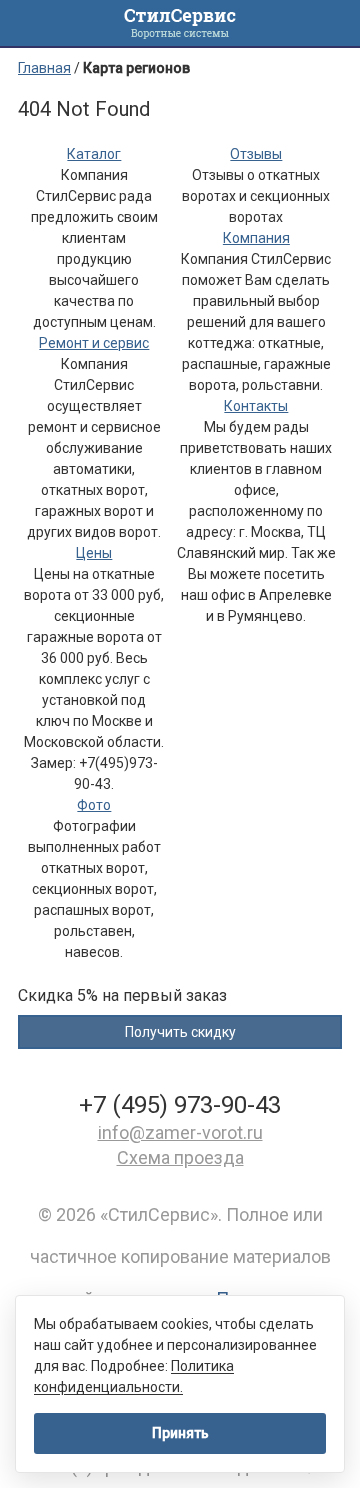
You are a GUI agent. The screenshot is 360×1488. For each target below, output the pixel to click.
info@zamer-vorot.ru (180, 1132)
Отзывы (256, 154)
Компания (256, 238)
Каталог (94, 154)
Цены (94, 553)
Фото (94, 805)
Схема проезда (180, 1157)
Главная (44, 68)
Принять (180, 1433)
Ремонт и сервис (94, 343)
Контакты (256, 406)
